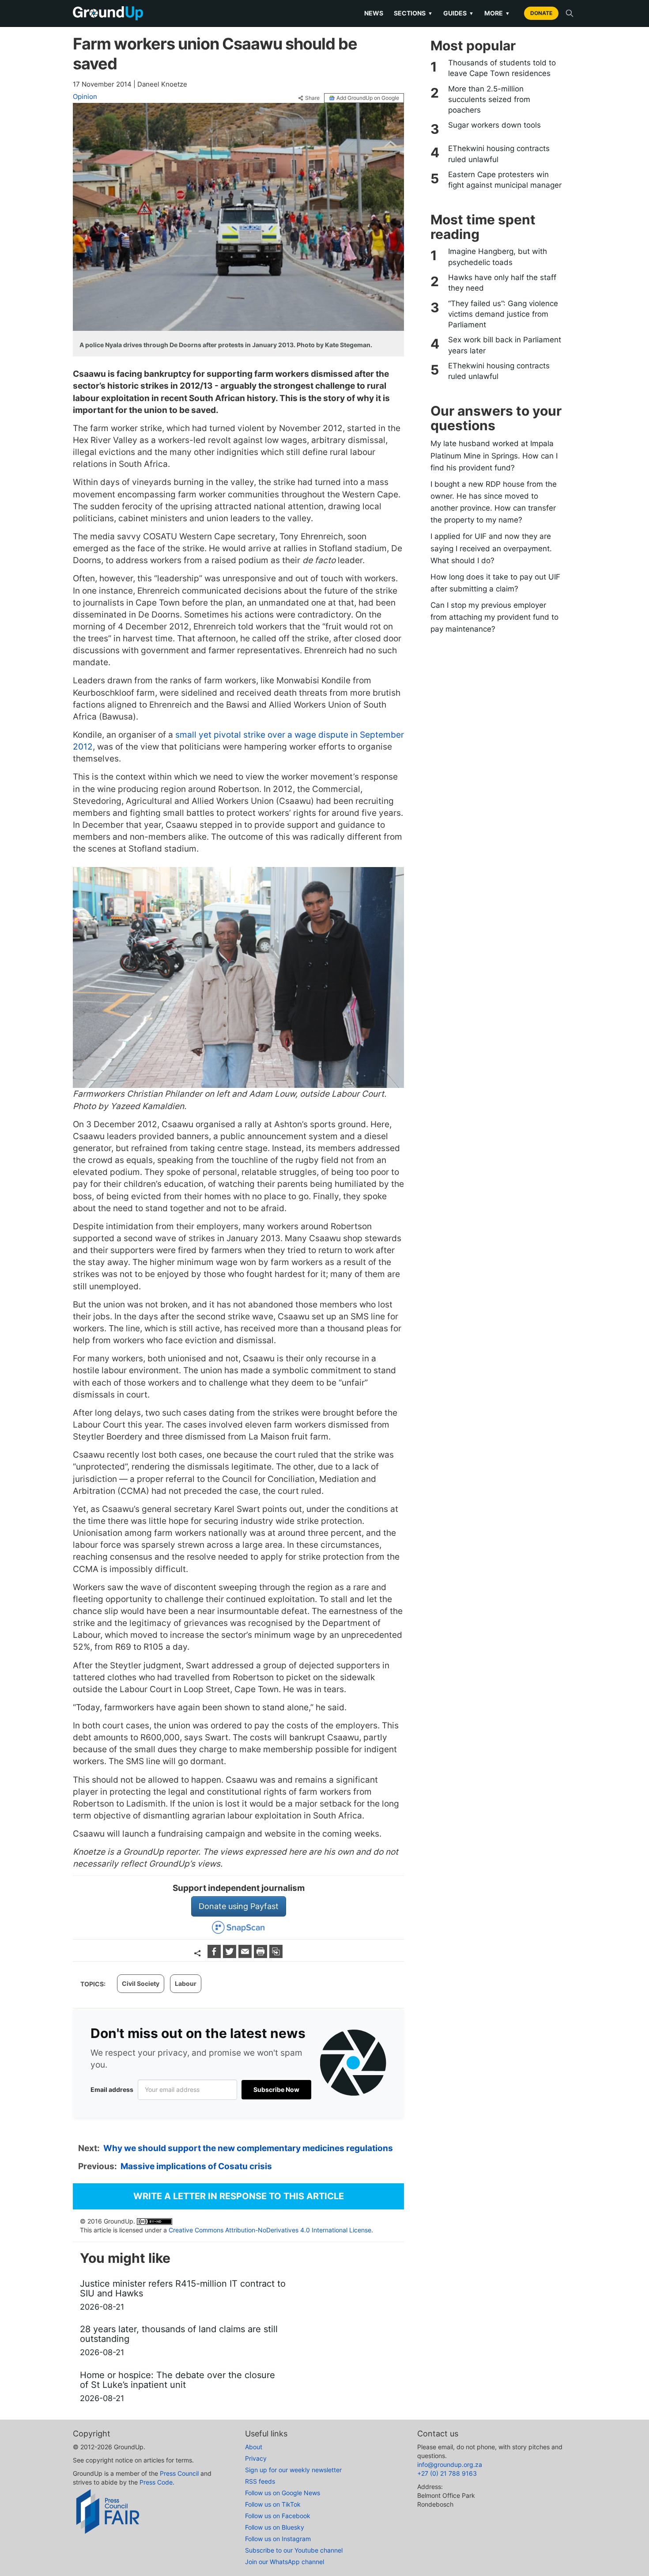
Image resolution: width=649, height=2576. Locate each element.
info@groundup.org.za (450, 2464)
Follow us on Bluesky (275, 2527)
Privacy (256, 2458)
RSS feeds (260, 2481)
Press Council (179, 2473)
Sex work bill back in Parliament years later (505, 345)
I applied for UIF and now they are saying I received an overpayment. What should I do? (491, 548)
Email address (112, 2089)
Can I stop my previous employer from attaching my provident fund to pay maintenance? (494, 617)
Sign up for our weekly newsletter (293, 2470)
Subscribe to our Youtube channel (294, 2550)
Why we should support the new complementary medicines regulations (248, 2148)
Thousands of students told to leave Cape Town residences (502, 68)
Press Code (156, 2482)
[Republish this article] (276, 1955)
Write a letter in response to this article (239, 2196)
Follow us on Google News (283, 2493)
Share (312, 98)
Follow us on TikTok (273, 2504)
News (374, 13)
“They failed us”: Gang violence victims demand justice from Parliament (503, 314)
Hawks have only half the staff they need (502, 283)
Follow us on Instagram (278, 2539)
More (497, 13)
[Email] (246, 1955)
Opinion (85, 97)
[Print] (262, 1955)
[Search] (570, 13)
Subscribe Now (276, 2089)
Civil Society (141, 1983)
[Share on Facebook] (215, 1955)
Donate (541, 13)
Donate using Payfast (239, 1906)
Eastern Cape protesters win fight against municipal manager (505, 180)
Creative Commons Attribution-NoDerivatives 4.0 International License (270, 2230)
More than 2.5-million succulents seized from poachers (489, 100)
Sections (413, 13)
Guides (458, 13)
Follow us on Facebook (278, 2516)
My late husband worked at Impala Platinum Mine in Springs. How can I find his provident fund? (494, 455)
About (254, 2447)
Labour (186, 1983)
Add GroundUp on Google (368, 98)
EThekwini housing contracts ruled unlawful (499, 154)
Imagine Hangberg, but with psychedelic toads (498, 257)
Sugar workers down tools (494, 125)
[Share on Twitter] (231, 1955)
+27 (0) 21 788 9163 (447, 2473)
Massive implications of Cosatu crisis (196, 2166)
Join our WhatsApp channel (285, 2562)
